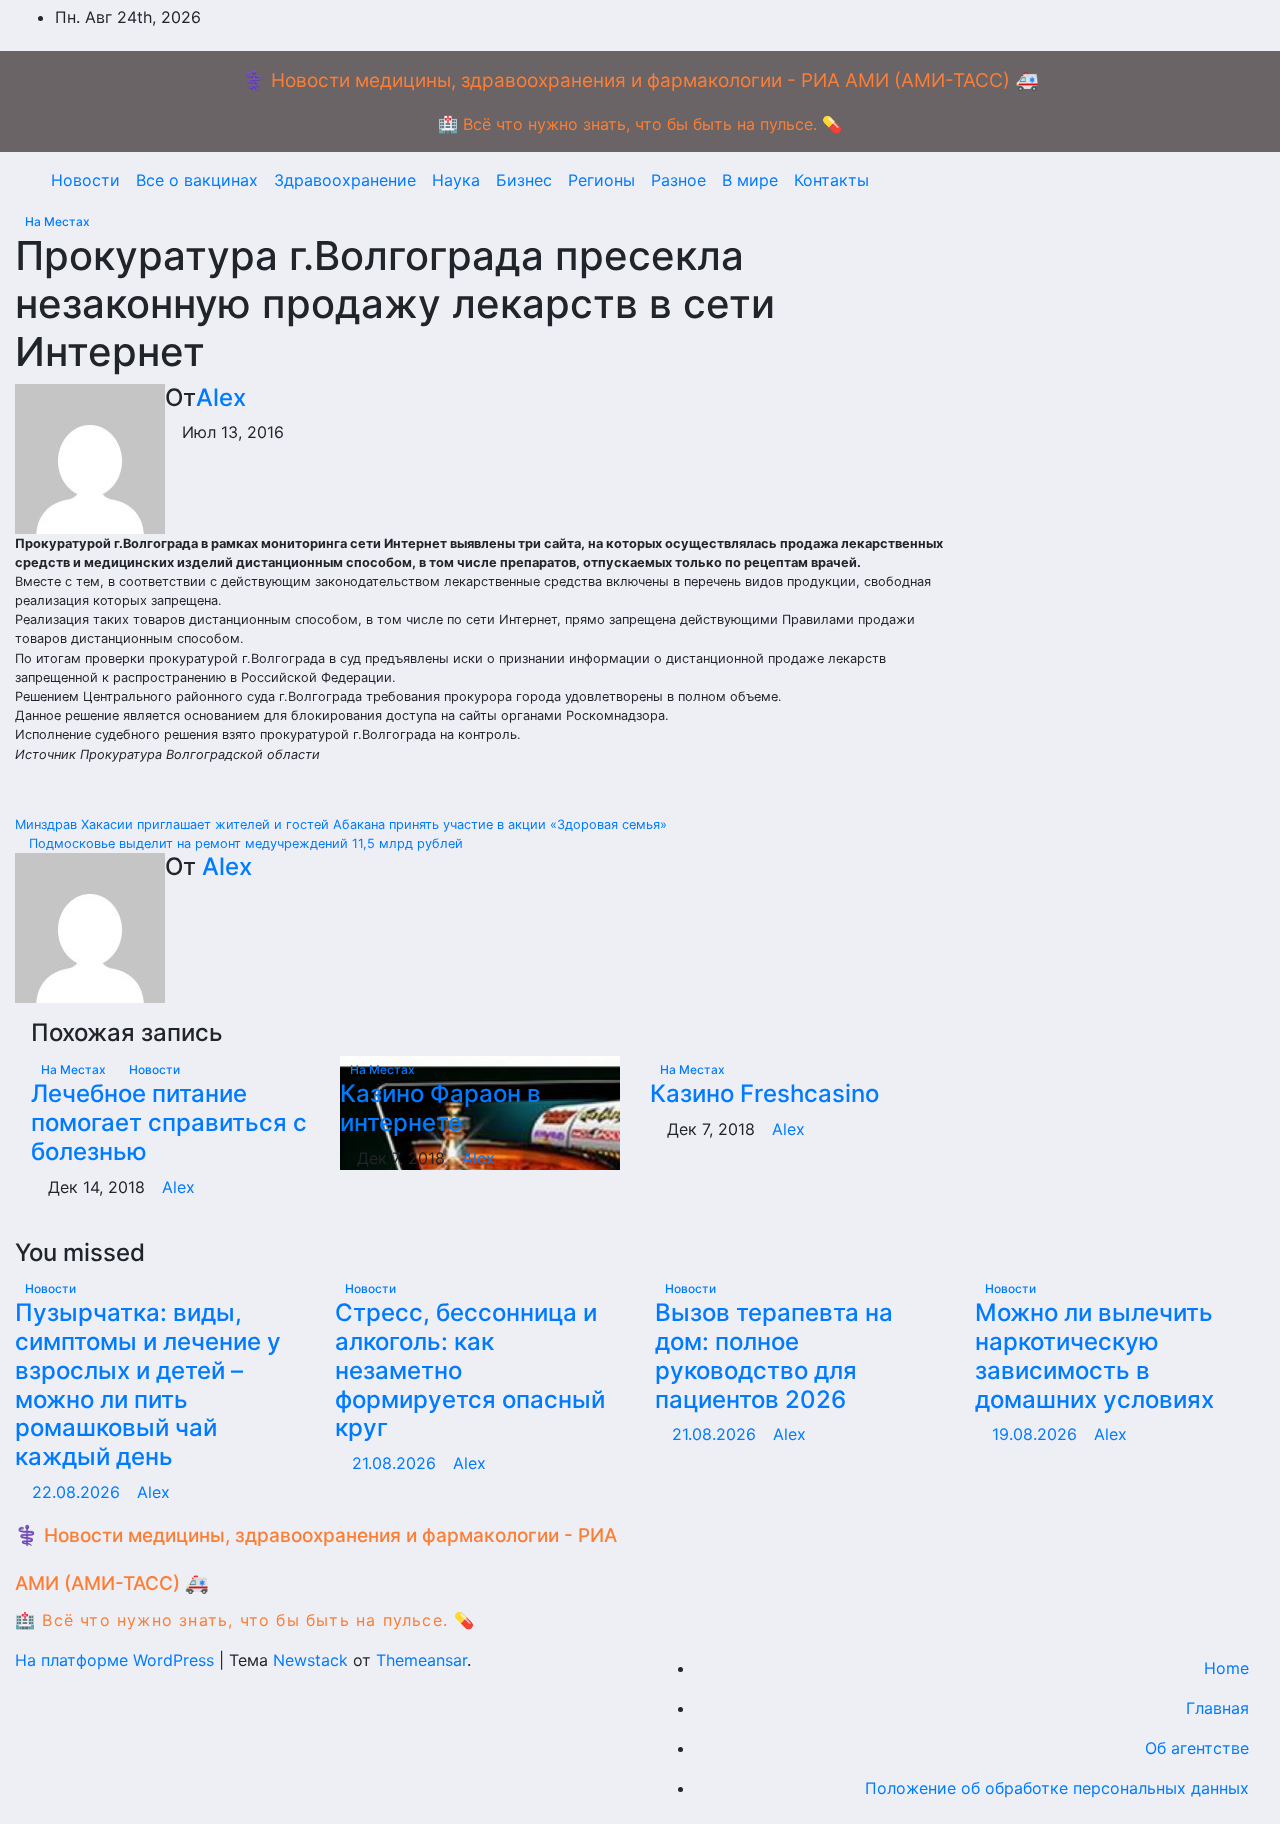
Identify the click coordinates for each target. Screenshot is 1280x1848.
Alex (221, 397)
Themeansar (421, 1660)
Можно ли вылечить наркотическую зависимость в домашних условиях (1094, 1355)
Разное (678, 180)
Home (1226, 1668)
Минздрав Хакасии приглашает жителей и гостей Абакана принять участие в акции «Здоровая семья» (343, 824)
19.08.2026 (1037, 1434)
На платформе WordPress (117, 1660)
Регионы (601, 180)
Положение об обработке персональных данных (1057, 1788)
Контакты (831, 180)
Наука (456, 180)
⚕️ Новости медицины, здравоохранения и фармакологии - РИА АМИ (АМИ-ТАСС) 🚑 (640, 80)
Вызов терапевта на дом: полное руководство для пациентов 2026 (774, 1355)
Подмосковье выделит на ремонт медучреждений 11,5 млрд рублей (244, 843)
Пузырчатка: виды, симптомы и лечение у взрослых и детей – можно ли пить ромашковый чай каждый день (148, 1384)
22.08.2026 (78, 1492)
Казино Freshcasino (764, 1093)
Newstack (310, 1660)
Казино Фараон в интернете (440, 1108)
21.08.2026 (396, 1463)
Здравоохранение (345, 180)
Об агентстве (1197, 1748)
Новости (85, 180)
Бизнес (524, 180)
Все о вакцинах (197, 180)
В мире (750, 180)
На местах (57, 221)
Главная (1217, 1708)
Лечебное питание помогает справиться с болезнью (169, 1122)
